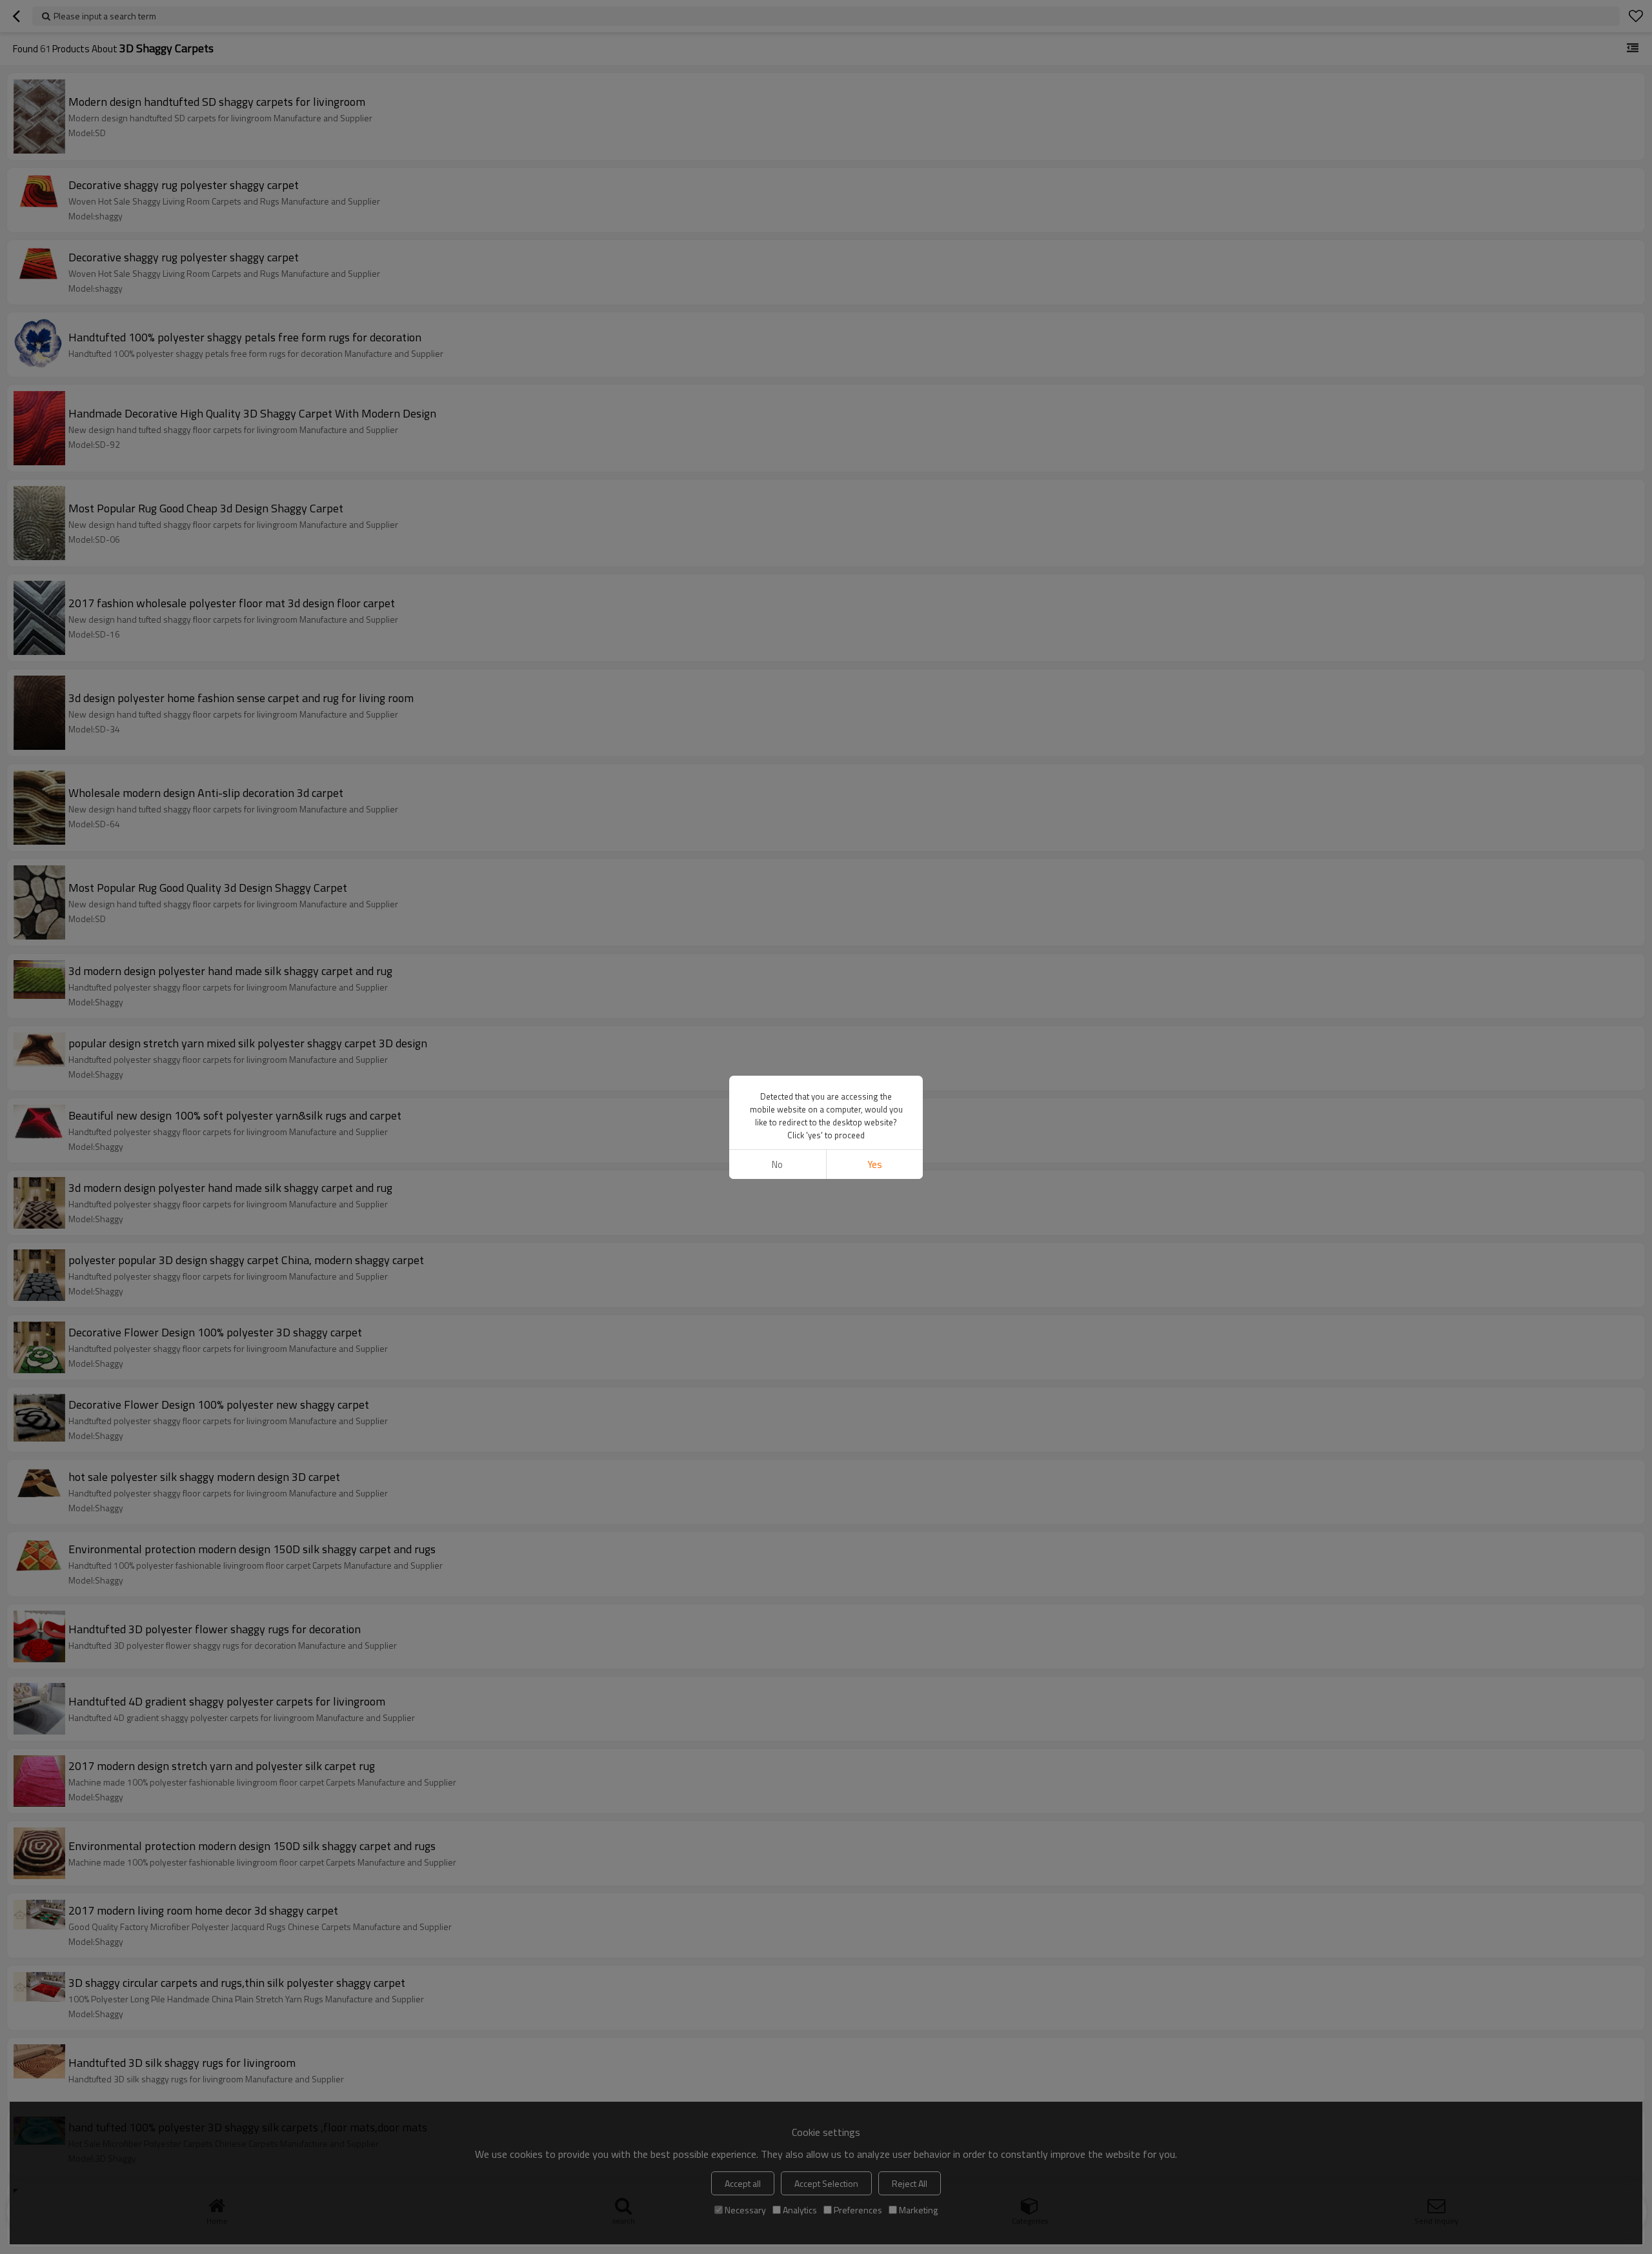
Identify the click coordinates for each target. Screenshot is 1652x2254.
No (777, 1164)
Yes (875, 1164)
